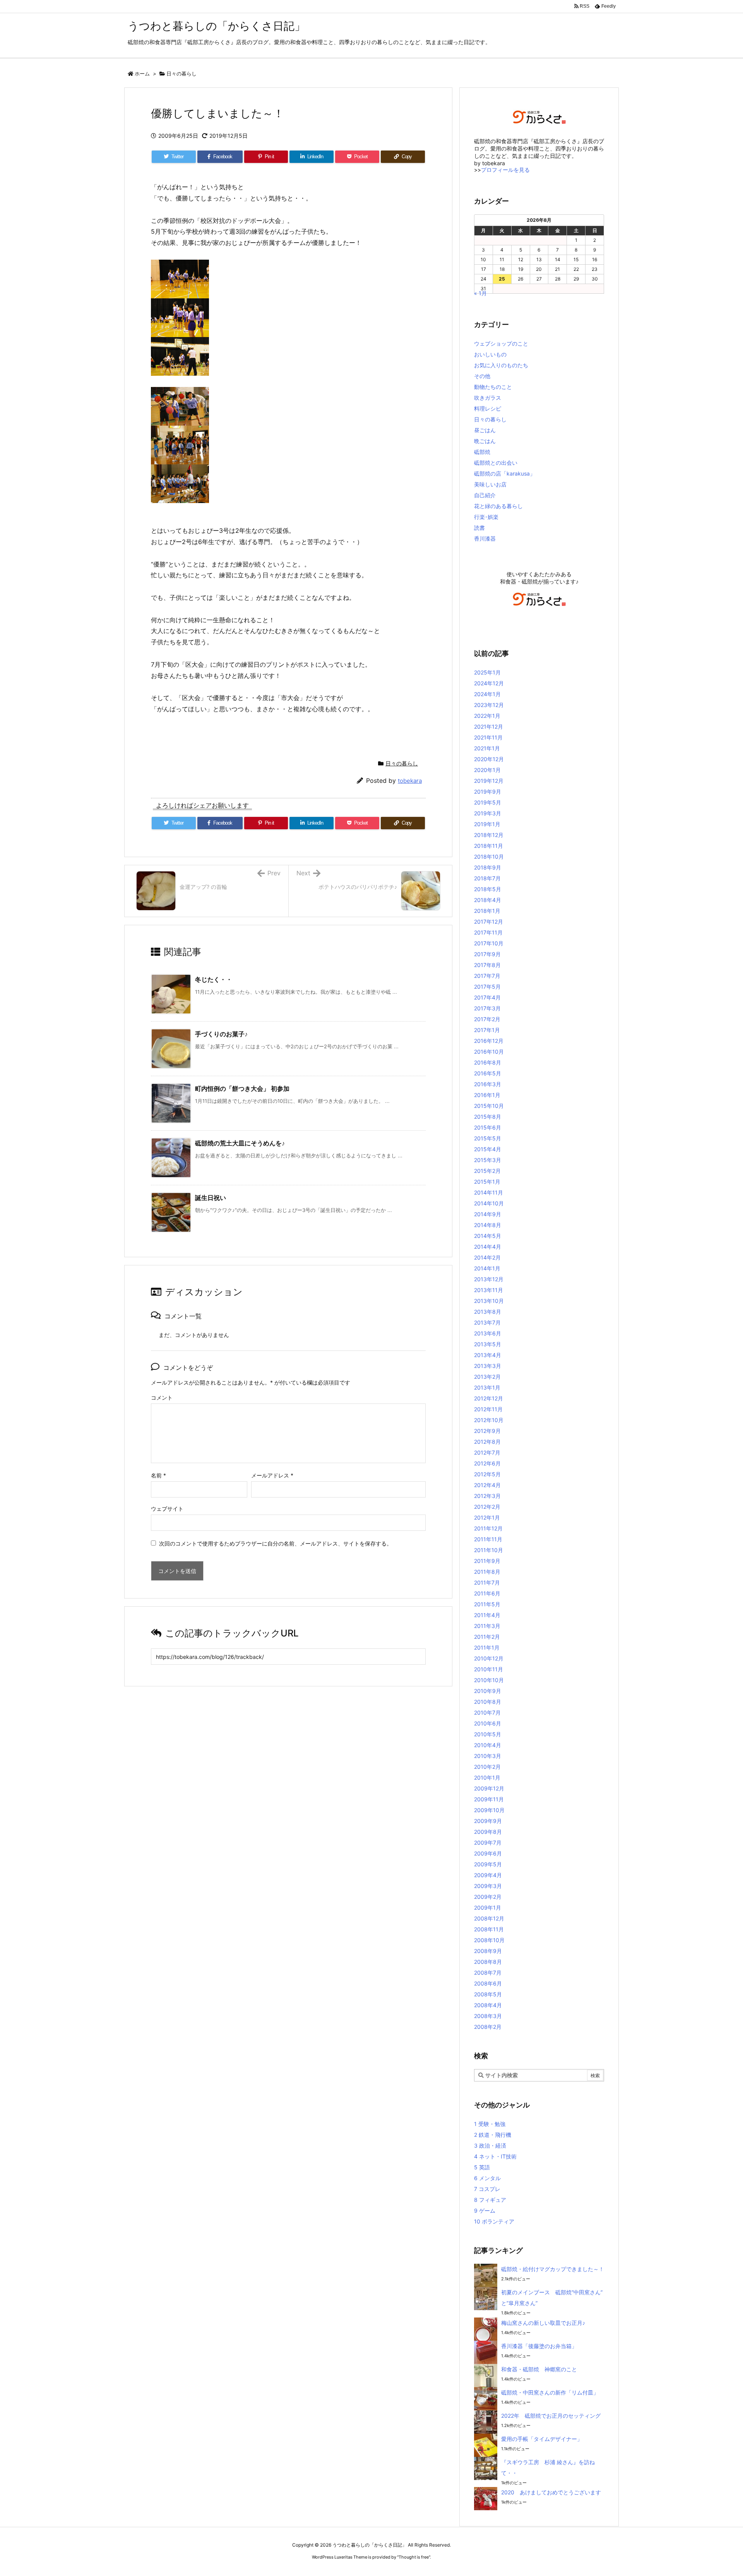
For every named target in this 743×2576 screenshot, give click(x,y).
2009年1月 (488, 1908)
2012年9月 (487, 1431)
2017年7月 (487, 976)
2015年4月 (488, 1149)
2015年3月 (488, 1160)
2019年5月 (488, 802)
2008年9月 (488, 1951)
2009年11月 (489, 1799)
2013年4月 (488, 1355)
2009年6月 (488, 1853)
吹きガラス (488, 398)
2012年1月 (487, 1517)
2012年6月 (487, 1463)
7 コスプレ (487, 2189)
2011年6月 (487, 1593)
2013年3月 (488, 1366)
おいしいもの (490, 354)
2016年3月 (488, 1084)
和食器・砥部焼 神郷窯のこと (539, 2369)
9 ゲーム (485, 2211)
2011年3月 (487, 1626)
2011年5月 (487, 1604)
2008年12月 (489, 1918)
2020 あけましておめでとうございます (551, 2492)
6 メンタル (487, 2178)
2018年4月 (488, 900)
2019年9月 (488, 792)
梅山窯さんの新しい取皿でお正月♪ (543, 2323)
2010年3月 (488, 1756)
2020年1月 (487, 770)
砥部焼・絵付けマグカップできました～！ (553, 2269)
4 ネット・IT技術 (495, 2156)
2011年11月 (488, 1539)
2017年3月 (487, 1008)
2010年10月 (489, 1680)
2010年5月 (488, 1734)
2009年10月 (489, 1810)
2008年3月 (488, 2016)
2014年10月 (489, 1203)
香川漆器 (485, 538)
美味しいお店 (490, 484)
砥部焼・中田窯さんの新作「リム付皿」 (550, 2392)
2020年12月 (489, 759)
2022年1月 (487, 716)
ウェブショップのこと (501, 343)
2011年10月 (489, 1550)
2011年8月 (487, 1572)
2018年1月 (487, 911)
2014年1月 (487, 1268)
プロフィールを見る (505, 170)
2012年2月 (487, 1507)
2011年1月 (487, 1647)
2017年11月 (488, 932)
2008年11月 (489, 1929)
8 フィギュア (490, 2200)
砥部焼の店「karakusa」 (505, 473)
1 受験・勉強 (490, 2124)
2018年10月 (489, 857)
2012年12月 (489, 1398)
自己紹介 (485, 495)
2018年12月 (489, 835)
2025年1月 (487, 672)
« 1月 (480, 293)
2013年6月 (488, 1333)
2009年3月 (488, 1886)
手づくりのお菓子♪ (221, 1034)
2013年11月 (489, 1290)
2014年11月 (489, 1192)
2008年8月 (488, 1962)
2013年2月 (487, 1377)
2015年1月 (487, 1182)
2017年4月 (487, 997)
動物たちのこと (493, 387)
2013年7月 (487, 1322)
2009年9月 (488, 1821)
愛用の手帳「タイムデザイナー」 (542, 2439)
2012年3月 (487, 1496)
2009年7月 (488, 1843)
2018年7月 (487, 878)
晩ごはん (485, 441)
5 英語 (482, 2167)
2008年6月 (488, 1983)
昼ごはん (485, 430)
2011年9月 (487, 1561)
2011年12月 (488, 1528)
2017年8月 (487, 965)
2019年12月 (489, 781)
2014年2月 (487, 1257)
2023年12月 (489, 705)
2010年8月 (488, 1702)
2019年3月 (488, 813)
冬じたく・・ (214, 979)
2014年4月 (488, 1247)
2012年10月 (489, 1420)
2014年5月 (488, 1236)
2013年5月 (488, 1344)
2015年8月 (488, 1117)
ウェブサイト (167, 1509)
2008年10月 (489, 1940)
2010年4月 (488, 1745)
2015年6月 (488, 1127)
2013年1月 (487, 1387)
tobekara (410, 781)
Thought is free (414, 2557)
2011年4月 (487, 1615)
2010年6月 (488, 1723)
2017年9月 (487, 954)
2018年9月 (488, 867)
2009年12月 (489, 1788)
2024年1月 (487, 694)
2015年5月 (488, 1138)
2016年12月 (489, 1041)
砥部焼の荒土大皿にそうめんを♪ (240, 1143)
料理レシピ (488, 408)
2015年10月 (489, 1106)
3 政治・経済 (490, 2146)
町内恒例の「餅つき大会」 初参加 (242, 1089)
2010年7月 (487, 1712)
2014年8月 (488, 1225)
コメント (162, 1398)
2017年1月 (487, 1030)
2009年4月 (488, 1875)
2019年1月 (487, 824)
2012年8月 (487, 1442)
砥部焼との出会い (496, 463)
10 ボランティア (494, 2221)
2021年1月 (487, 748)
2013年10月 (489, 1301)
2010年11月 (489, 1669)
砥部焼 (482, 452)
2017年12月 (489, 922)
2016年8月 (488, 1062)
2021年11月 (488, 737)
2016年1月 (487, 1095)
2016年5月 (488, 1073)
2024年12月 (489, 683)
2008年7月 (488, 1973)
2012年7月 (487, 1452)
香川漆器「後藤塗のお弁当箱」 (539, 2346)
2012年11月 (488, 1409)
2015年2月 (487, 1171)
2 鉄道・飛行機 (493, 2135)
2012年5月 (487, 1474)
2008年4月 (488, 2005)
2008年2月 (488, 2027)
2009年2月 (488, 1897)
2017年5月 (487, 987)
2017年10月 (489, 943)
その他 (482, 376)
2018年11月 (489, 846)
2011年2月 (487, 1637)
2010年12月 (489, 1658)
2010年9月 (488, 1691)
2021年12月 (489, 727)
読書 (479, 528)
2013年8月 (488, 1312)
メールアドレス (272, 1475)
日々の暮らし (181, 74)
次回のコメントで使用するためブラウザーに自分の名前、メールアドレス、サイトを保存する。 (276, 1543)
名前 (158, 1475)
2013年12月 (489, 1279)
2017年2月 (487, 1019)
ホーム (142, 74)
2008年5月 (488, 1994)
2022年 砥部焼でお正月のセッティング (551, 2416)
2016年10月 (489, 1052)
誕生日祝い (211, 1198)
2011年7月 (487, 1582)
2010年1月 (487, 1778)
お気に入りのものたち (501, 365)
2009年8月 (488, 1832)
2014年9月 (488, 1214)
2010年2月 (487, 1767)
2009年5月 (488, 1864)
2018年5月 (488, 889)
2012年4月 (487, 1485)
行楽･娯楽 (486, 517)
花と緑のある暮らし (498, 506)
